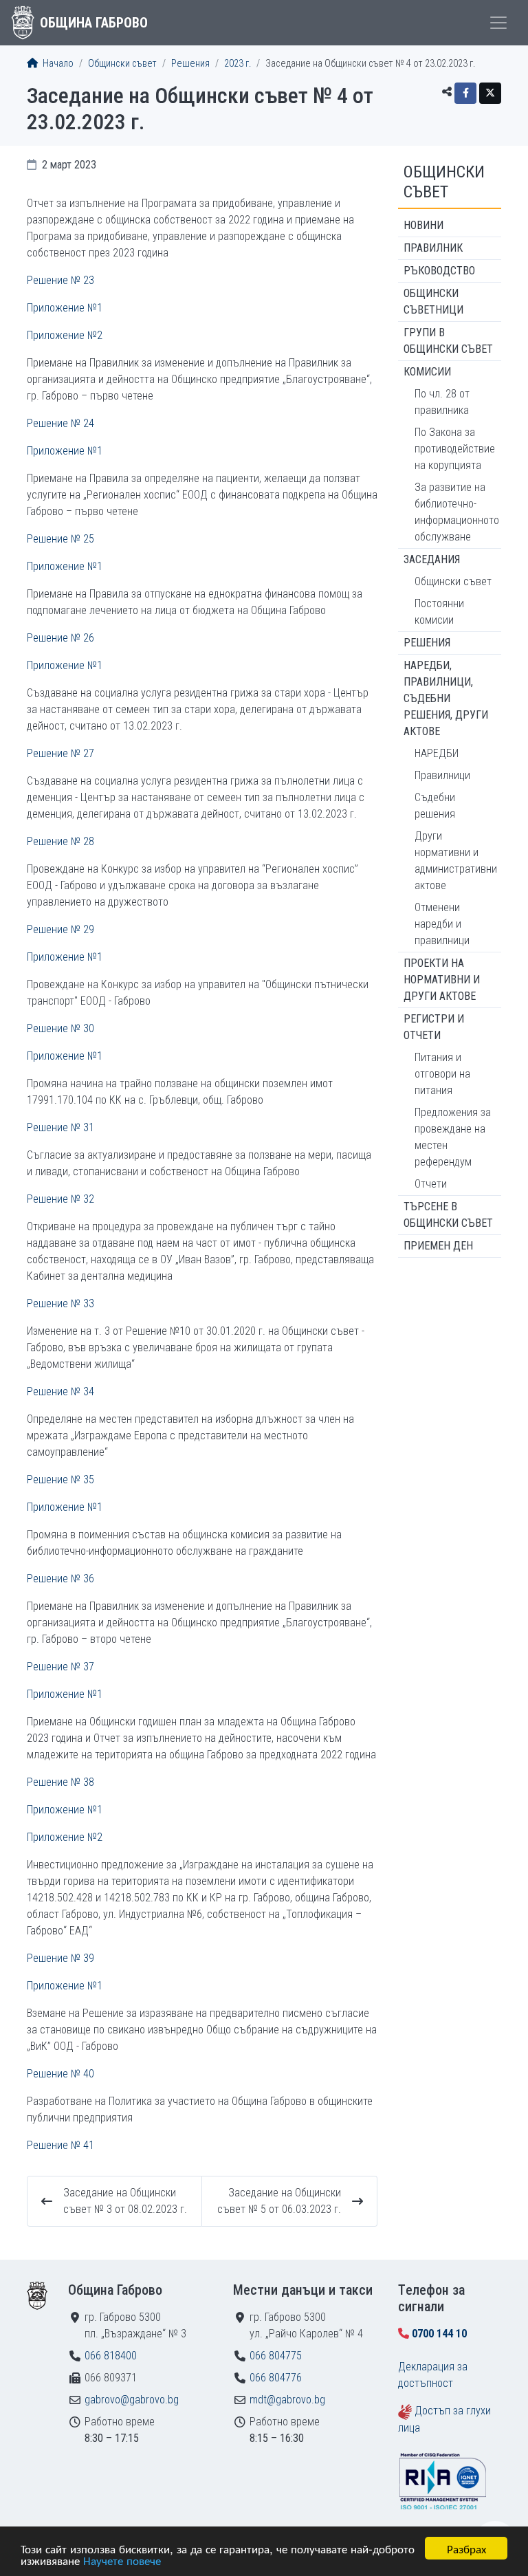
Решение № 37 (60, 1667)
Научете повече (122, 2560)
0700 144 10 (439, 2334)
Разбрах (466, 2548)
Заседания (432, 559)
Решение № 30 (60, 1028)
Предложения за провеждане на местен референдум (453, 1137)
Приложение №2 (65, 335)
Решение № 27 (60, 753)
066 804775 (276, 2356)
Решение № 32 (60, 1199)
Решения (190, 64)
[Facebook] (465, 93)
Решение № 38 (60, 1782)
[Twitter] (490, 93)
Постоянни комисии (439, 612)
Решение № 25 (60, 539)
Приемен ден (438, 1246)
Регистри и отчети (434, 1027)
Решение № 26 (60, 638)
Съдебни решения (435, 806)
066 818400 (111, 2356)
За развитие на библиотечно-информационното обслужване (457, 512)
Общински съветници (433, 302)
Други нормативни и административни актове (456, 861)
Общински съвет (122, 64)
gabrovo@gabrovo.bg (132, 2400)
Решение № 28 (60, 841)
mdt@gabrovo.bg (287, 2400)
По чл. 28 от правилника (442, 402)
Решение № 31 (60, 1127)
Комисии (427, 372)
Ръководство (439, 271)
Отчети (431, 1184)
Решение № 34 (60, 1391)
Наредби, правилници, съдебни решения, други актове (446, 698)
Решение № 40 (60, 2074)
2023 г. (238, 64)
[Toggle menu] (498, 23)
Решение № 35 (60, 1480)
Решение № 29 (60, 929)
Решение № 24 (60, 423)
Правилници (442, 775)
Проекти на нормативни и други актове (442, 980)
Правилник (433, 248)
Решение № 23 (60, 280)
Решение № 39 (60, 1958)
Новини (423, 225)
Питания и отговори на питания (442, 1074)
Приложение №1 (65, 308)
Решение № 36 (60, 1579)
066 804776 (276, 2378)
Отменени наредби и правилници (442, 924)
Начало (57, 64)
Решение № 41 (60, 2145)
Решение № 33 (60, 1303)
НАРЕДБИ (437, 753)
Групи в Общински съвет (448, 341)
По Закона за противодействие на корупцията (455, 449)
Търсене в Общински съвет (448, 1215)
